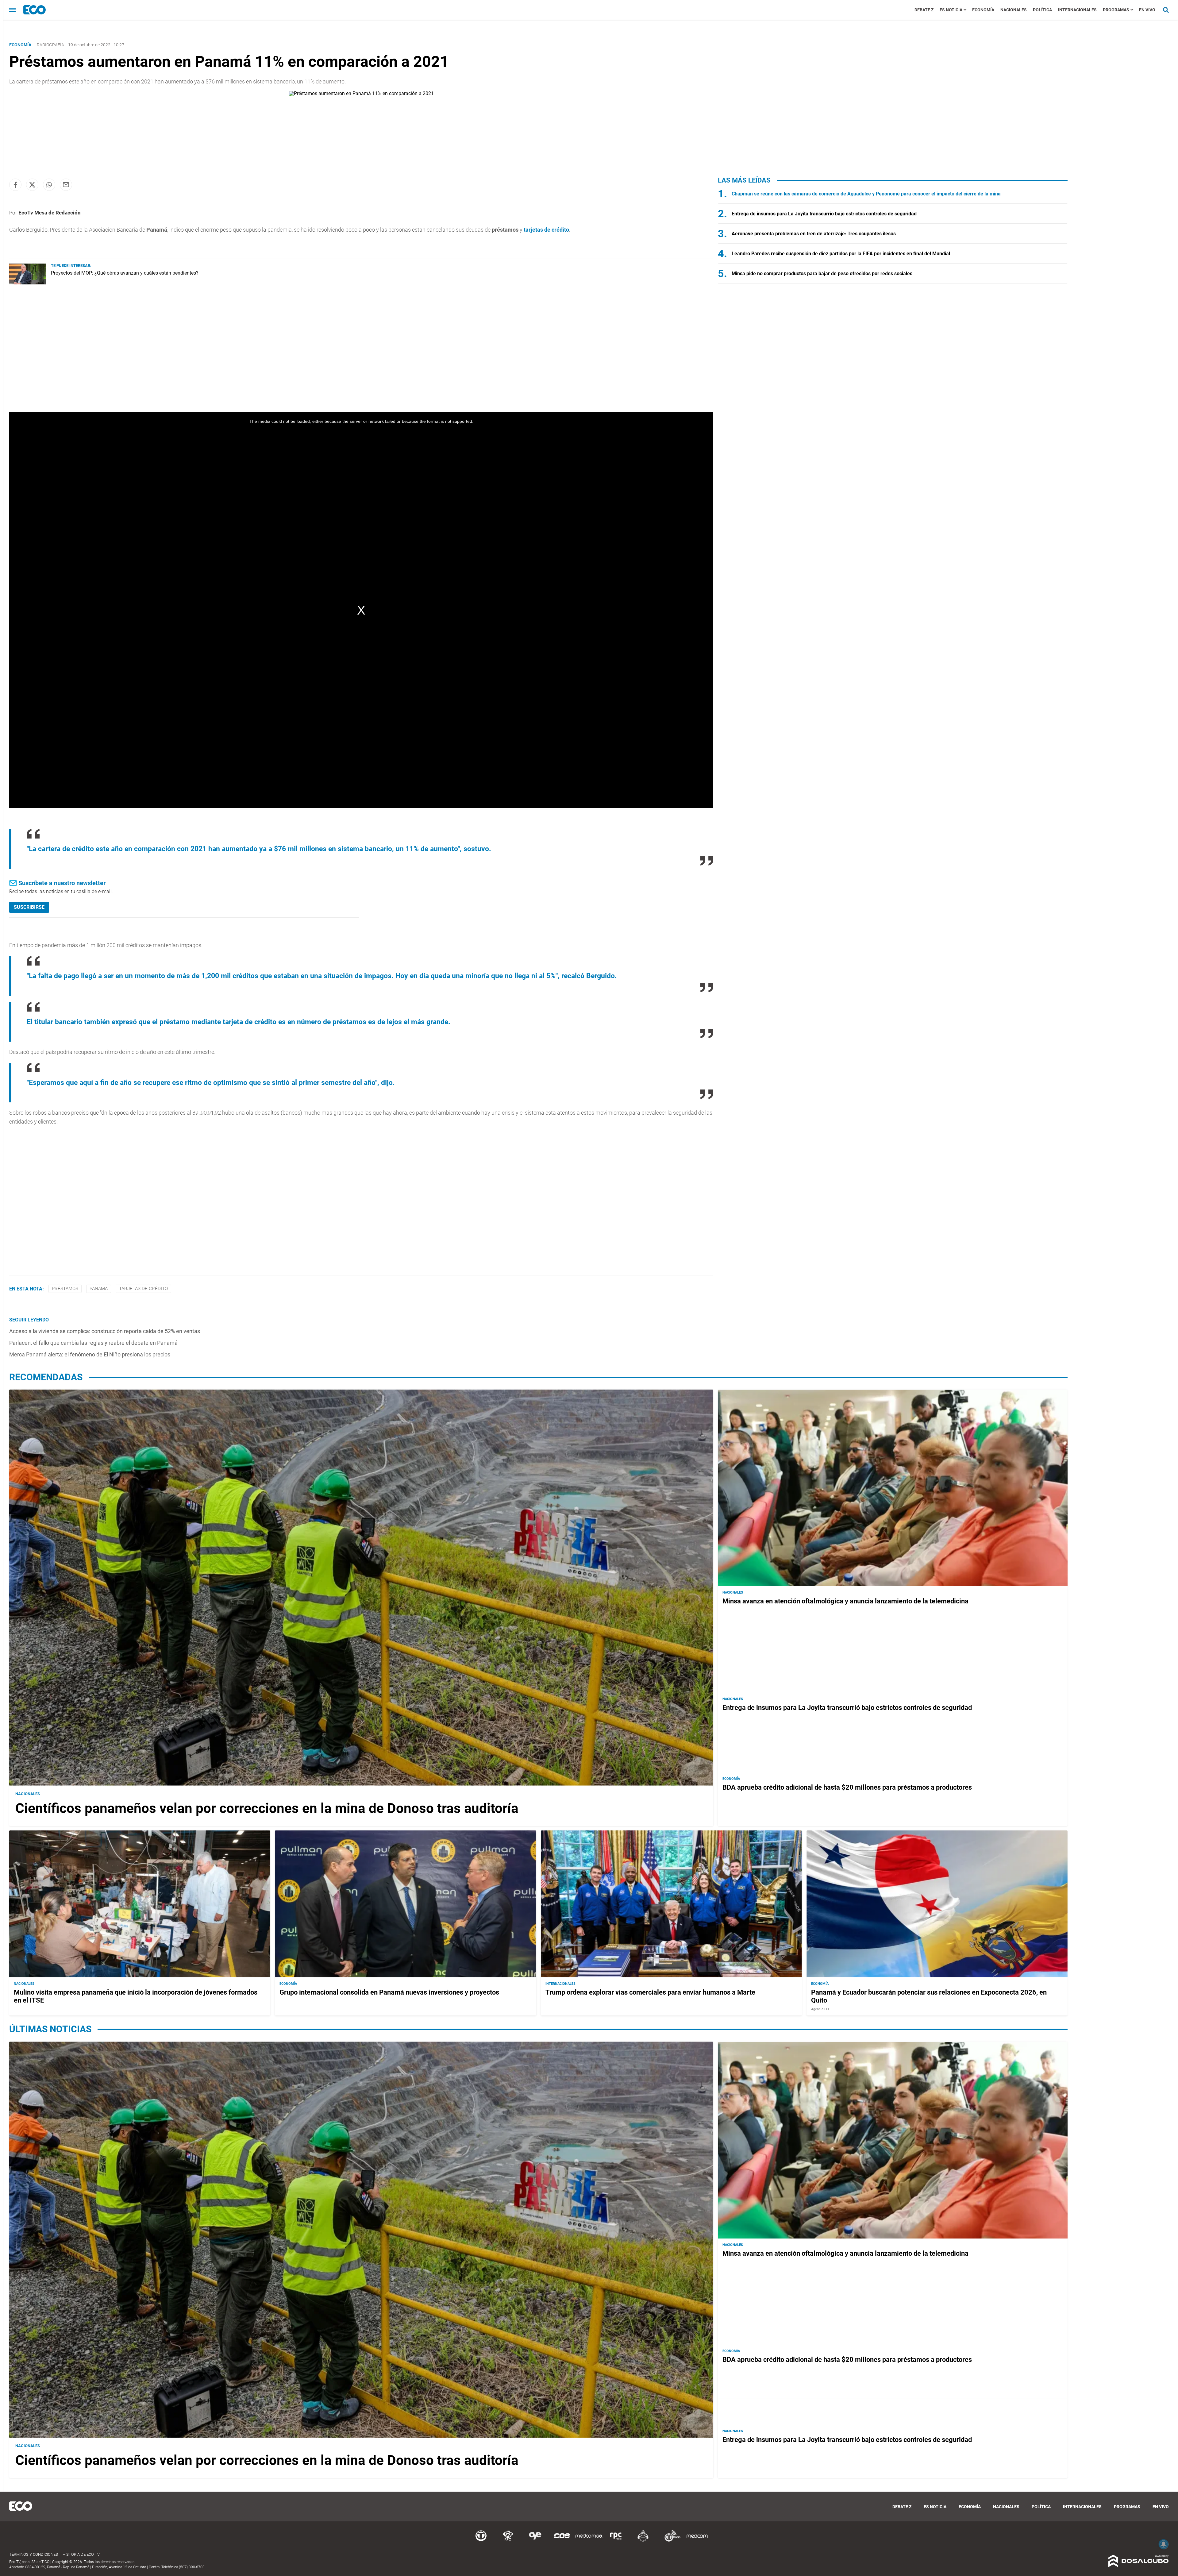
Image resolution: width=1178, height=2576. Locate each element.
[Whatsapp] (49, 185)
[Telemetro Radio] (670, 2541)
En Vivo (1147, 10)
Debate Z (924, 10)
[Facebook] (15, 185)
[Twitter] (32, 185)
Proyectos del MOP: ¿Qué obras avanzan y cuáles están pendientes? (125, 273)
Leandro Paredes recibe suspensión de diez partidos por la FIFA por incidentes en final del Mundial (841, 254)
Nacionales (1014, 10)
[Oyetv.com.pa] (535, 2541)
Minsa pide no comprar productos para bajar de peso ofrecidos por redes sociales (822, 274)
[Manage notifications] (1164, 2544)
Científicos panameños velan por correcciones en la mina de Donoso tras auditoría (267, 1808)
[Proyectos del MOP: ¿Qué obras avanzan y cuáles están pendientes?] (28, 283)
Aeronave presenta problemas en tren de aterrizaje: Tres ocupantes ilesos (814, 234)
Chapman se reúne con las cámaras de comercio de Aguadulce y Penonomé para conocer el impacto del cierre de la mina (866, 194)
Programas (1116, 10)
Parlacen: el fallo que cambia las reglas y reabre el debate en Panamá (93, 1343)
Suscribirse (29, 907)
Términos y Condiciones (34, 2554)
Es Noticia (951, 10)
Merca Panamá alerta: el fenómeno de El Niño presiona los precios (90, 1354)
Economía (983, 10)
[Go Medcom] (589, 2541)
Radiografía (50, 45)
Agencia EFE (820, 2009)
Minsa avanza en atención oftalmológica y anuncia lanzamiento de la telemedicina (845, 1601)
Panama (99, 1289)
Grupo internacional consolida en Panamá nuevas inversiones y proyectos (389, 1992)
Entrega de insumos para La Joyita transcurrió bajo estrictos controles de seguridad (824, 214)
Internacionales (1077, 10)
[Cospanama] (562, 2541)
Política (1042, 10)
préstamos (65, 1289)
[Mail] (66, 185)
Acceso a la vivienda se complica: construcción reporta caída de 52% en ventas (105, 1331)
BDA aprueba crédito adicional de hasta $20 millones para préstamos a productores (847, 1787)
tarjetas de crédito (143, 1289)
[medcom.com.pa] (697, 2541)
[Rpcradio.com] (616, 2541)
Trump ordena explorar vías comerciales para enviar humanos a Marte (650, 1992)
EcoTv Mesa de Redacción (50, 213)
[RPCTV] (508, 2541)
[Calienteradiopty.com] (643, 2541)
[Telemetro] (481, 2541)
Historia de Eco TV (81, 2554)
